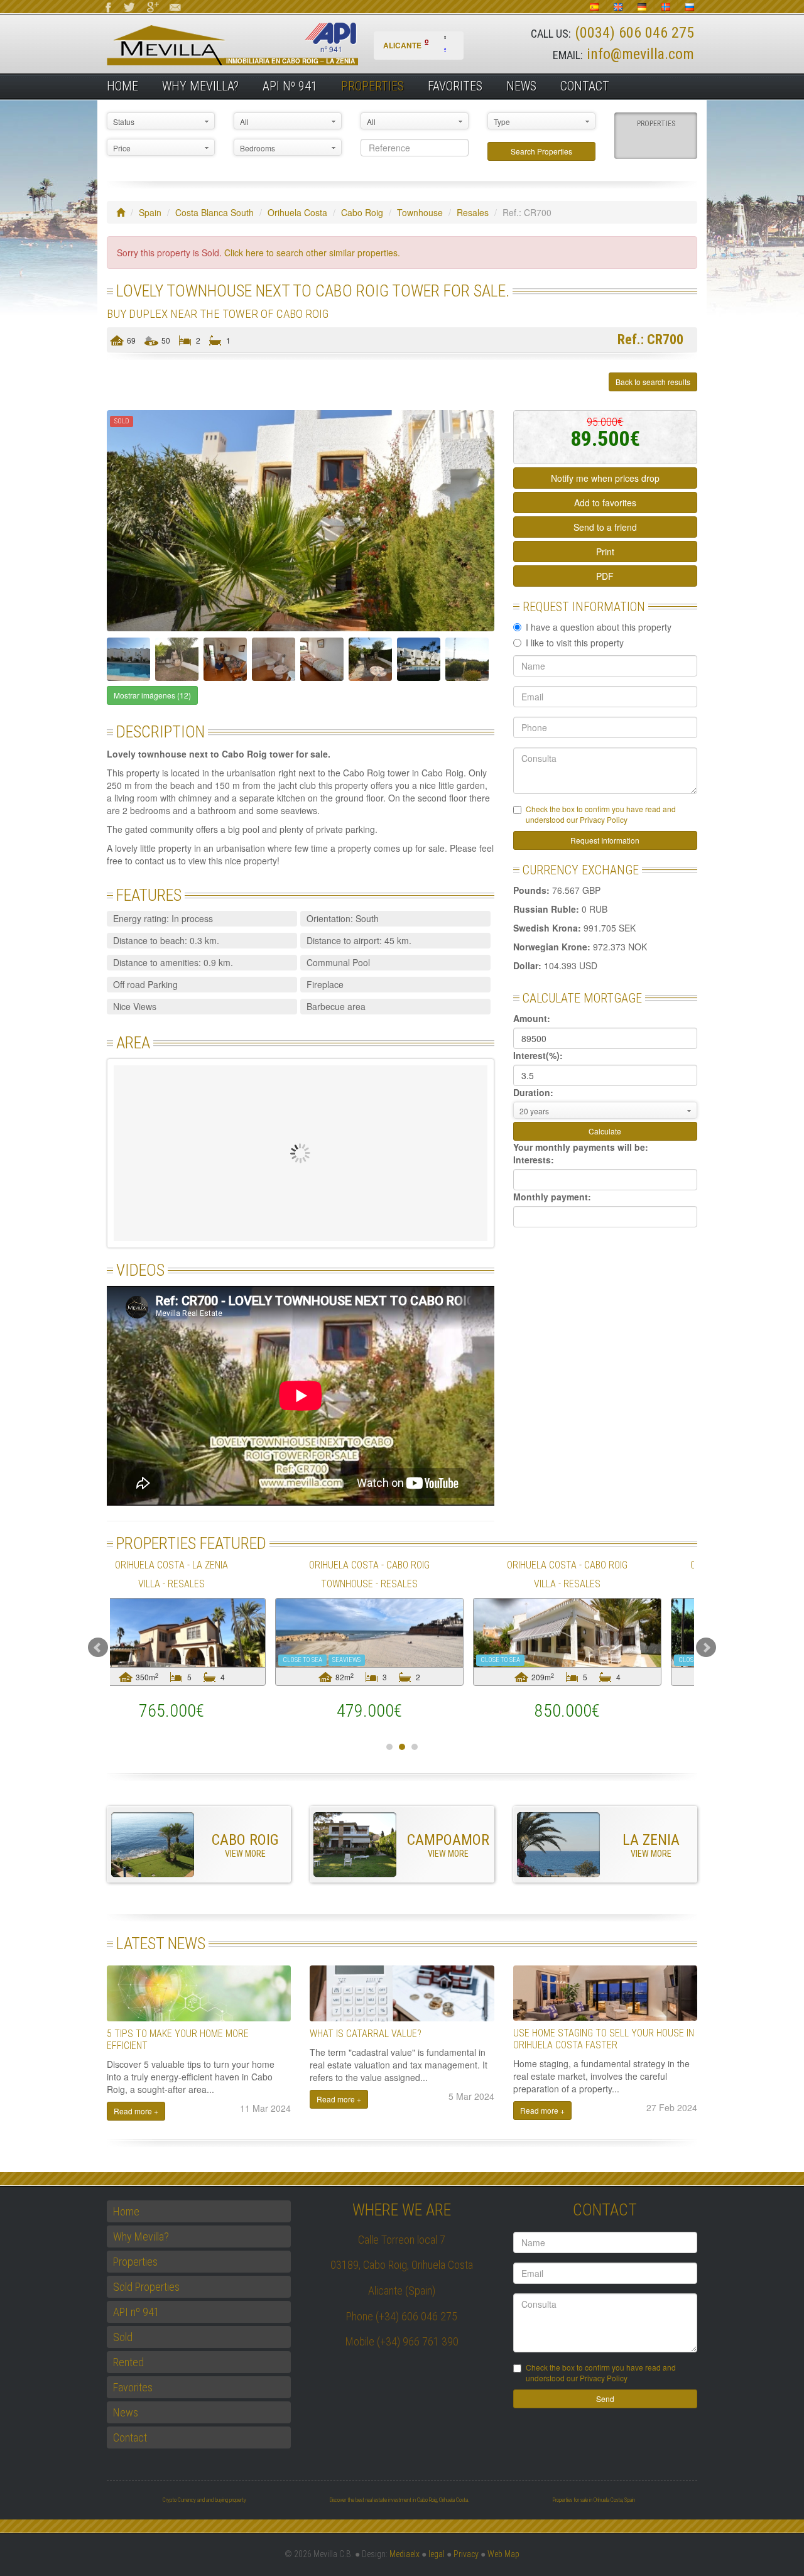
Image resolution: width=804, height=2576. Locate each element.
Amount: (532, 1018)
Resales (473, 212)
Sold (123, 2337)
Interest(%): (538, 1055)
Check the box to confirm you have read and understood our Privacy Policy (601, 814)
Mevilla (254, 44)
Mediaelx (405, 2554)
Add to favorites (605, 503)
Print (605, 552)
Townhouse (420, 212)
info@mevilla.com (640, 54)
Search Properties (541, 151)
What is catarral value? (366, 2034)
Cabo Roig (362, 212)
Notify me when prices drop (605, 478)
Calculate (605, 1131)
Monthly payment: (552, 1197)
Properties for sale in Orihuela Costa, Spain (594, 2500)
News (521, 86)
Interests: (534, 1160)
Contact (585, 86)
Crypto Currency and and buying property (204, 2500)
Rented (128, 2362)
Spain (150, 212)
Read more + (136, 2111)
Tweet (138, 382)
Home (122, 86)
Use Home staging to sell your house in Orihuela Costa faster (604, 2039)
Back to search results (653, 382)
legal (437, 2554)
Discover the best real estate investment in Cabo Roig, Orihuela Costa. (399, 2500)
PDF (605, 576)
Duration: (533, 1092)
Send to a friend (605, 527)
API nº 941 (290, 86)
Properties (372, 86)
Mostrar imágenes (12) (152, 695)
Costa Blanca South (215, 212)
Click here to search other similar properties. (312, 253)
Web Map (503, 2554)
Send (605, 2399)
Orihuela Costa (297, 212)
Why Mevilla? (200, 86)
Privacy (466, 2554)
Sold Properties (146, 2287)
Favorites (455, 86)
